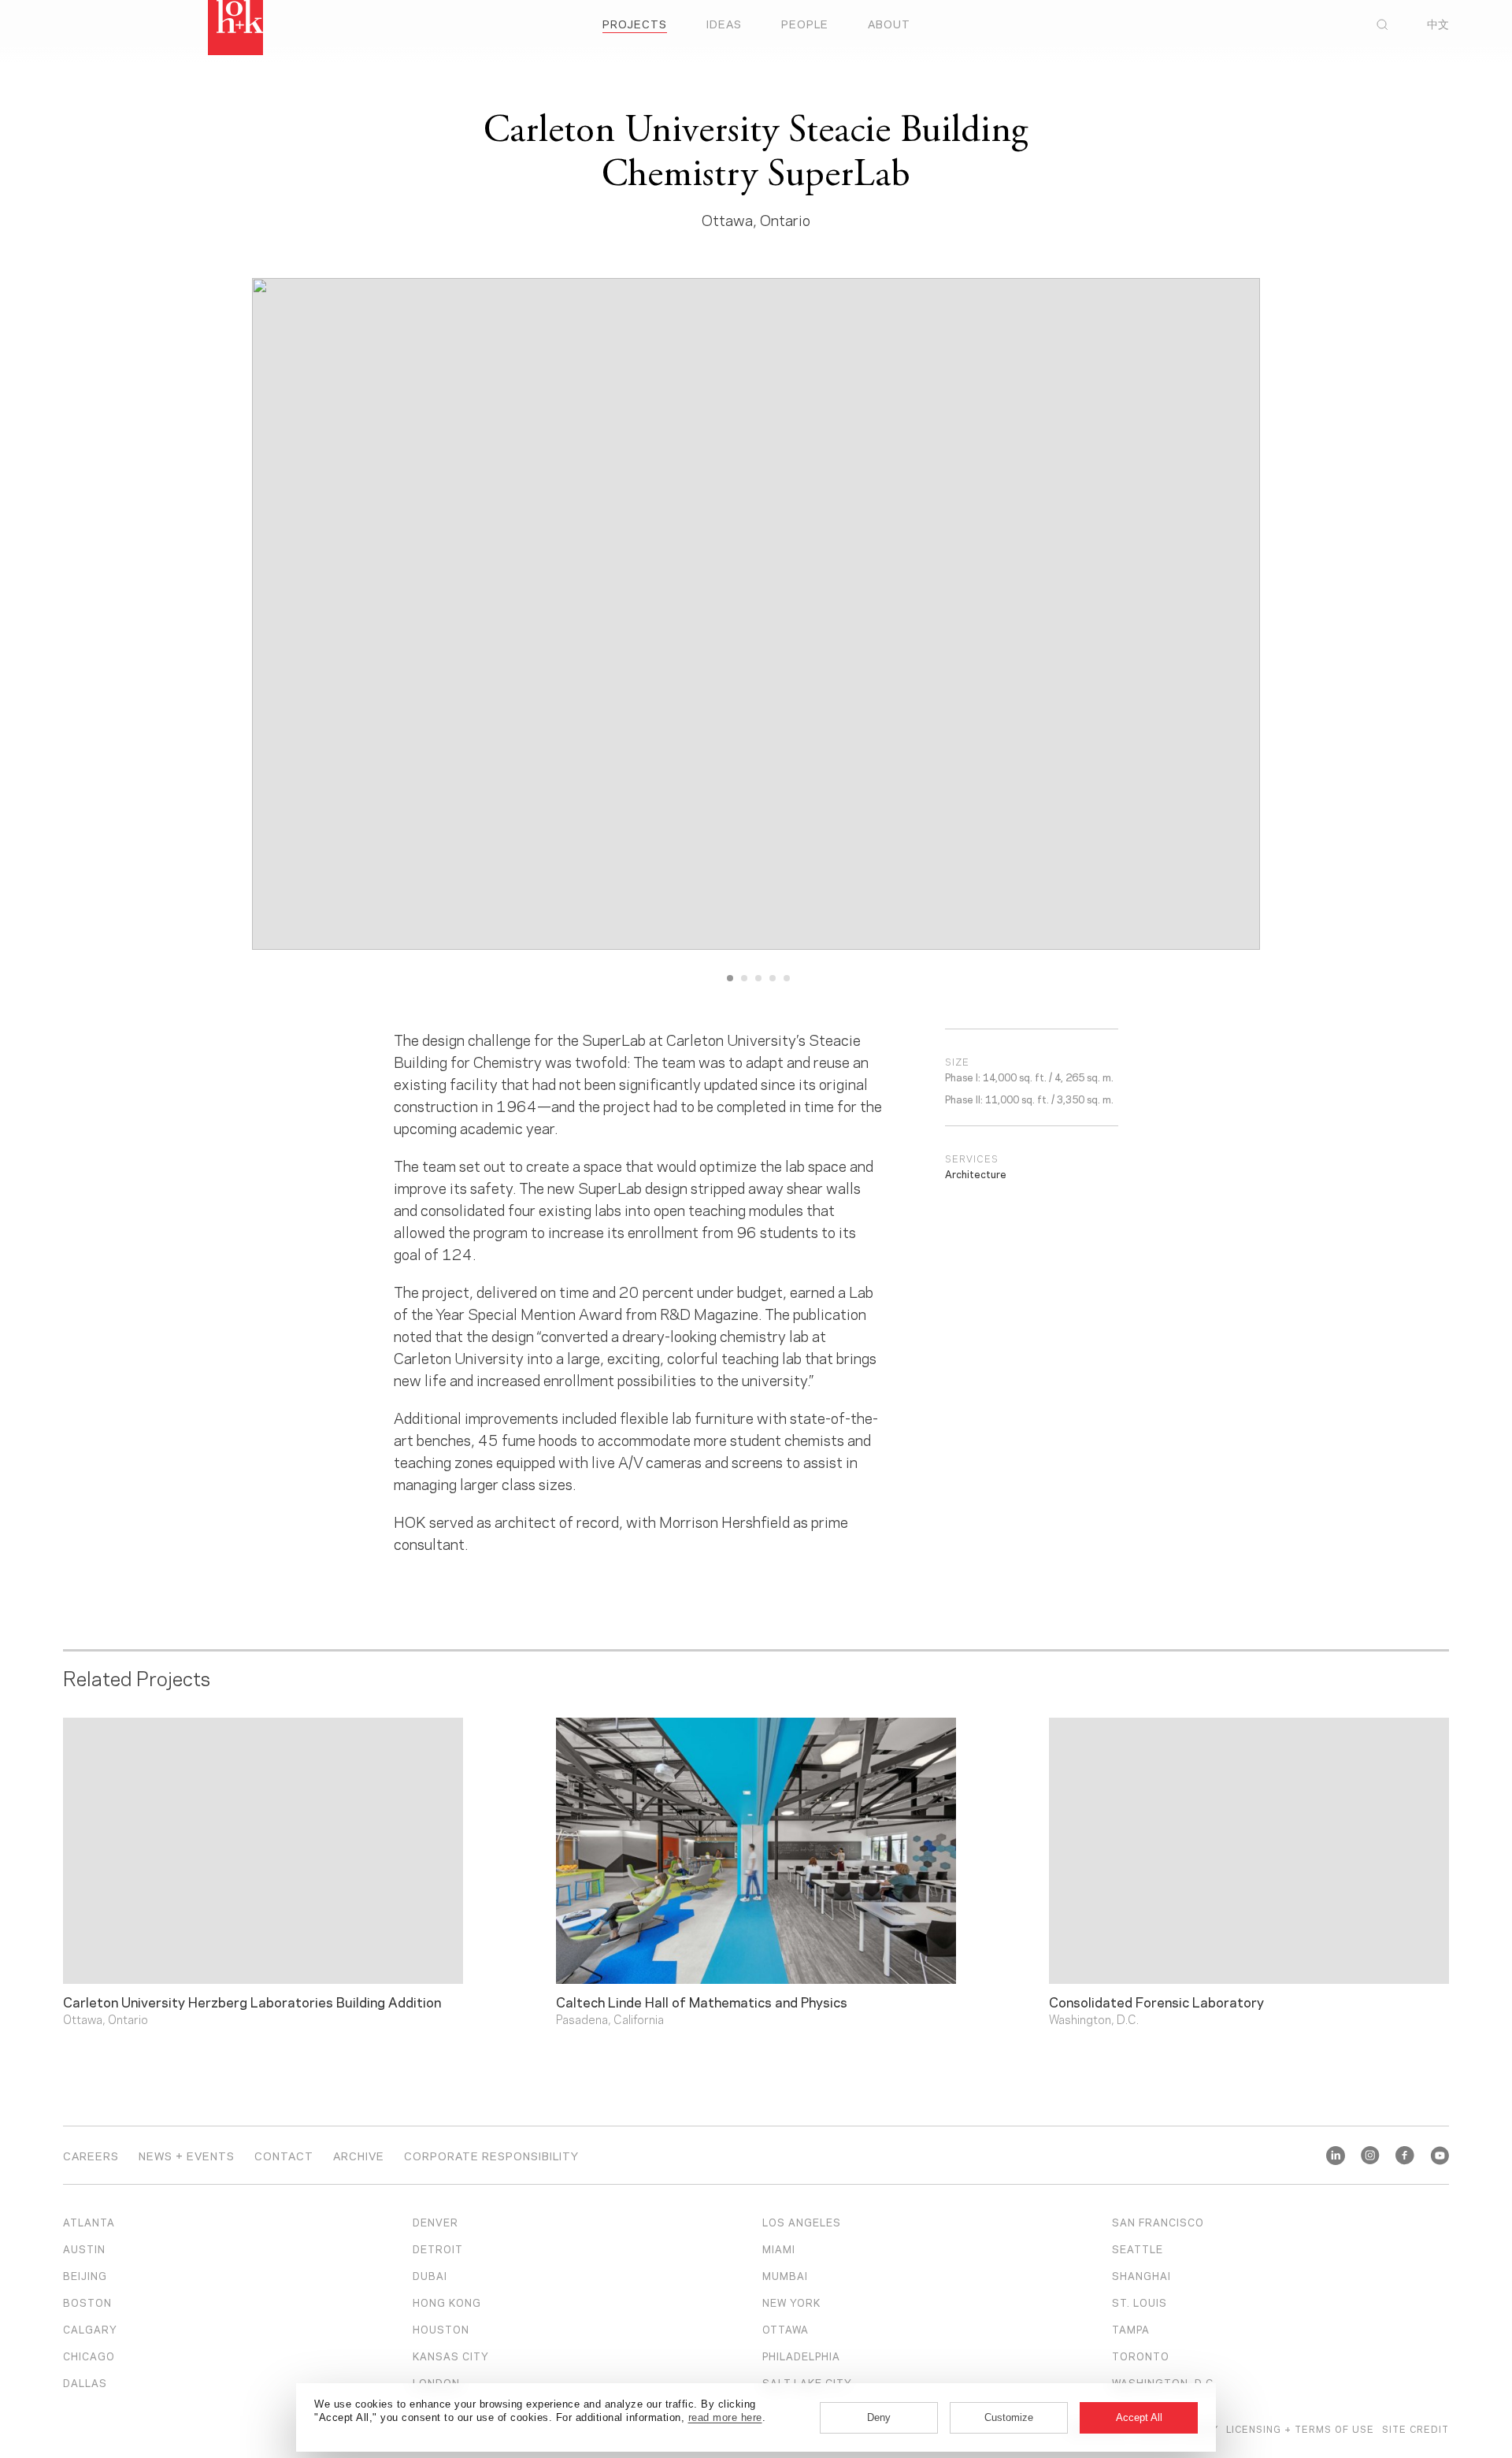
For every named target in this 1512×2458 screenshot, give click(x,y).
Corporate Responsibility (491, 2155)
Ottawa (786, 2329)
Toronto (1141, 2356)
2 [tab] (744, 978)
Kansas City (451, 2356)
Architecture (976, 1173)
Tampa (1131, 2329)
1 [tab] (730, 978)
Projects (635, 23)
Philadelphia (801, 2356)
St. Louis (1140, 2302)
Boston (87, 2302)
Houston (441, 2329)
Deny (879, 2417)
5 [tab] (787, 978)
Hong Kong (447, 2302)
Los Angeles (802, 2222)
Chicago (89, 2356)
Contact (284, 2155)
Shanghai (1141, 2275)
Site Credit (1416, 2428)
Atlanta (89, 2222)
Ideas (724, 23)
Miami (779, 2249)
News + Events (187, 2155)
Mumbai (785, 2275)
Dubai (430, 2275)
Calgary (90, 2329)
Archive (359, 2155)
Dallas (85, 2382)
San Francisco (1158, 2222)
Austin (84, 2249)
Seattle (1138, 2249)
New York (791, 2302)
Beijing (85, 2275)
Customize (1009, 2417)
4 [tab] (773, 978)
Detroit (438, 2249)
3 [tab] (758, 978)
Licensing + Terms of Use (1300, 2428)
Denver (435, 2222)
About (889, 23)
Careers (91, 2155)
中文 (1438, 24)
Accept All (1139, 2417)
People (805, 23)
